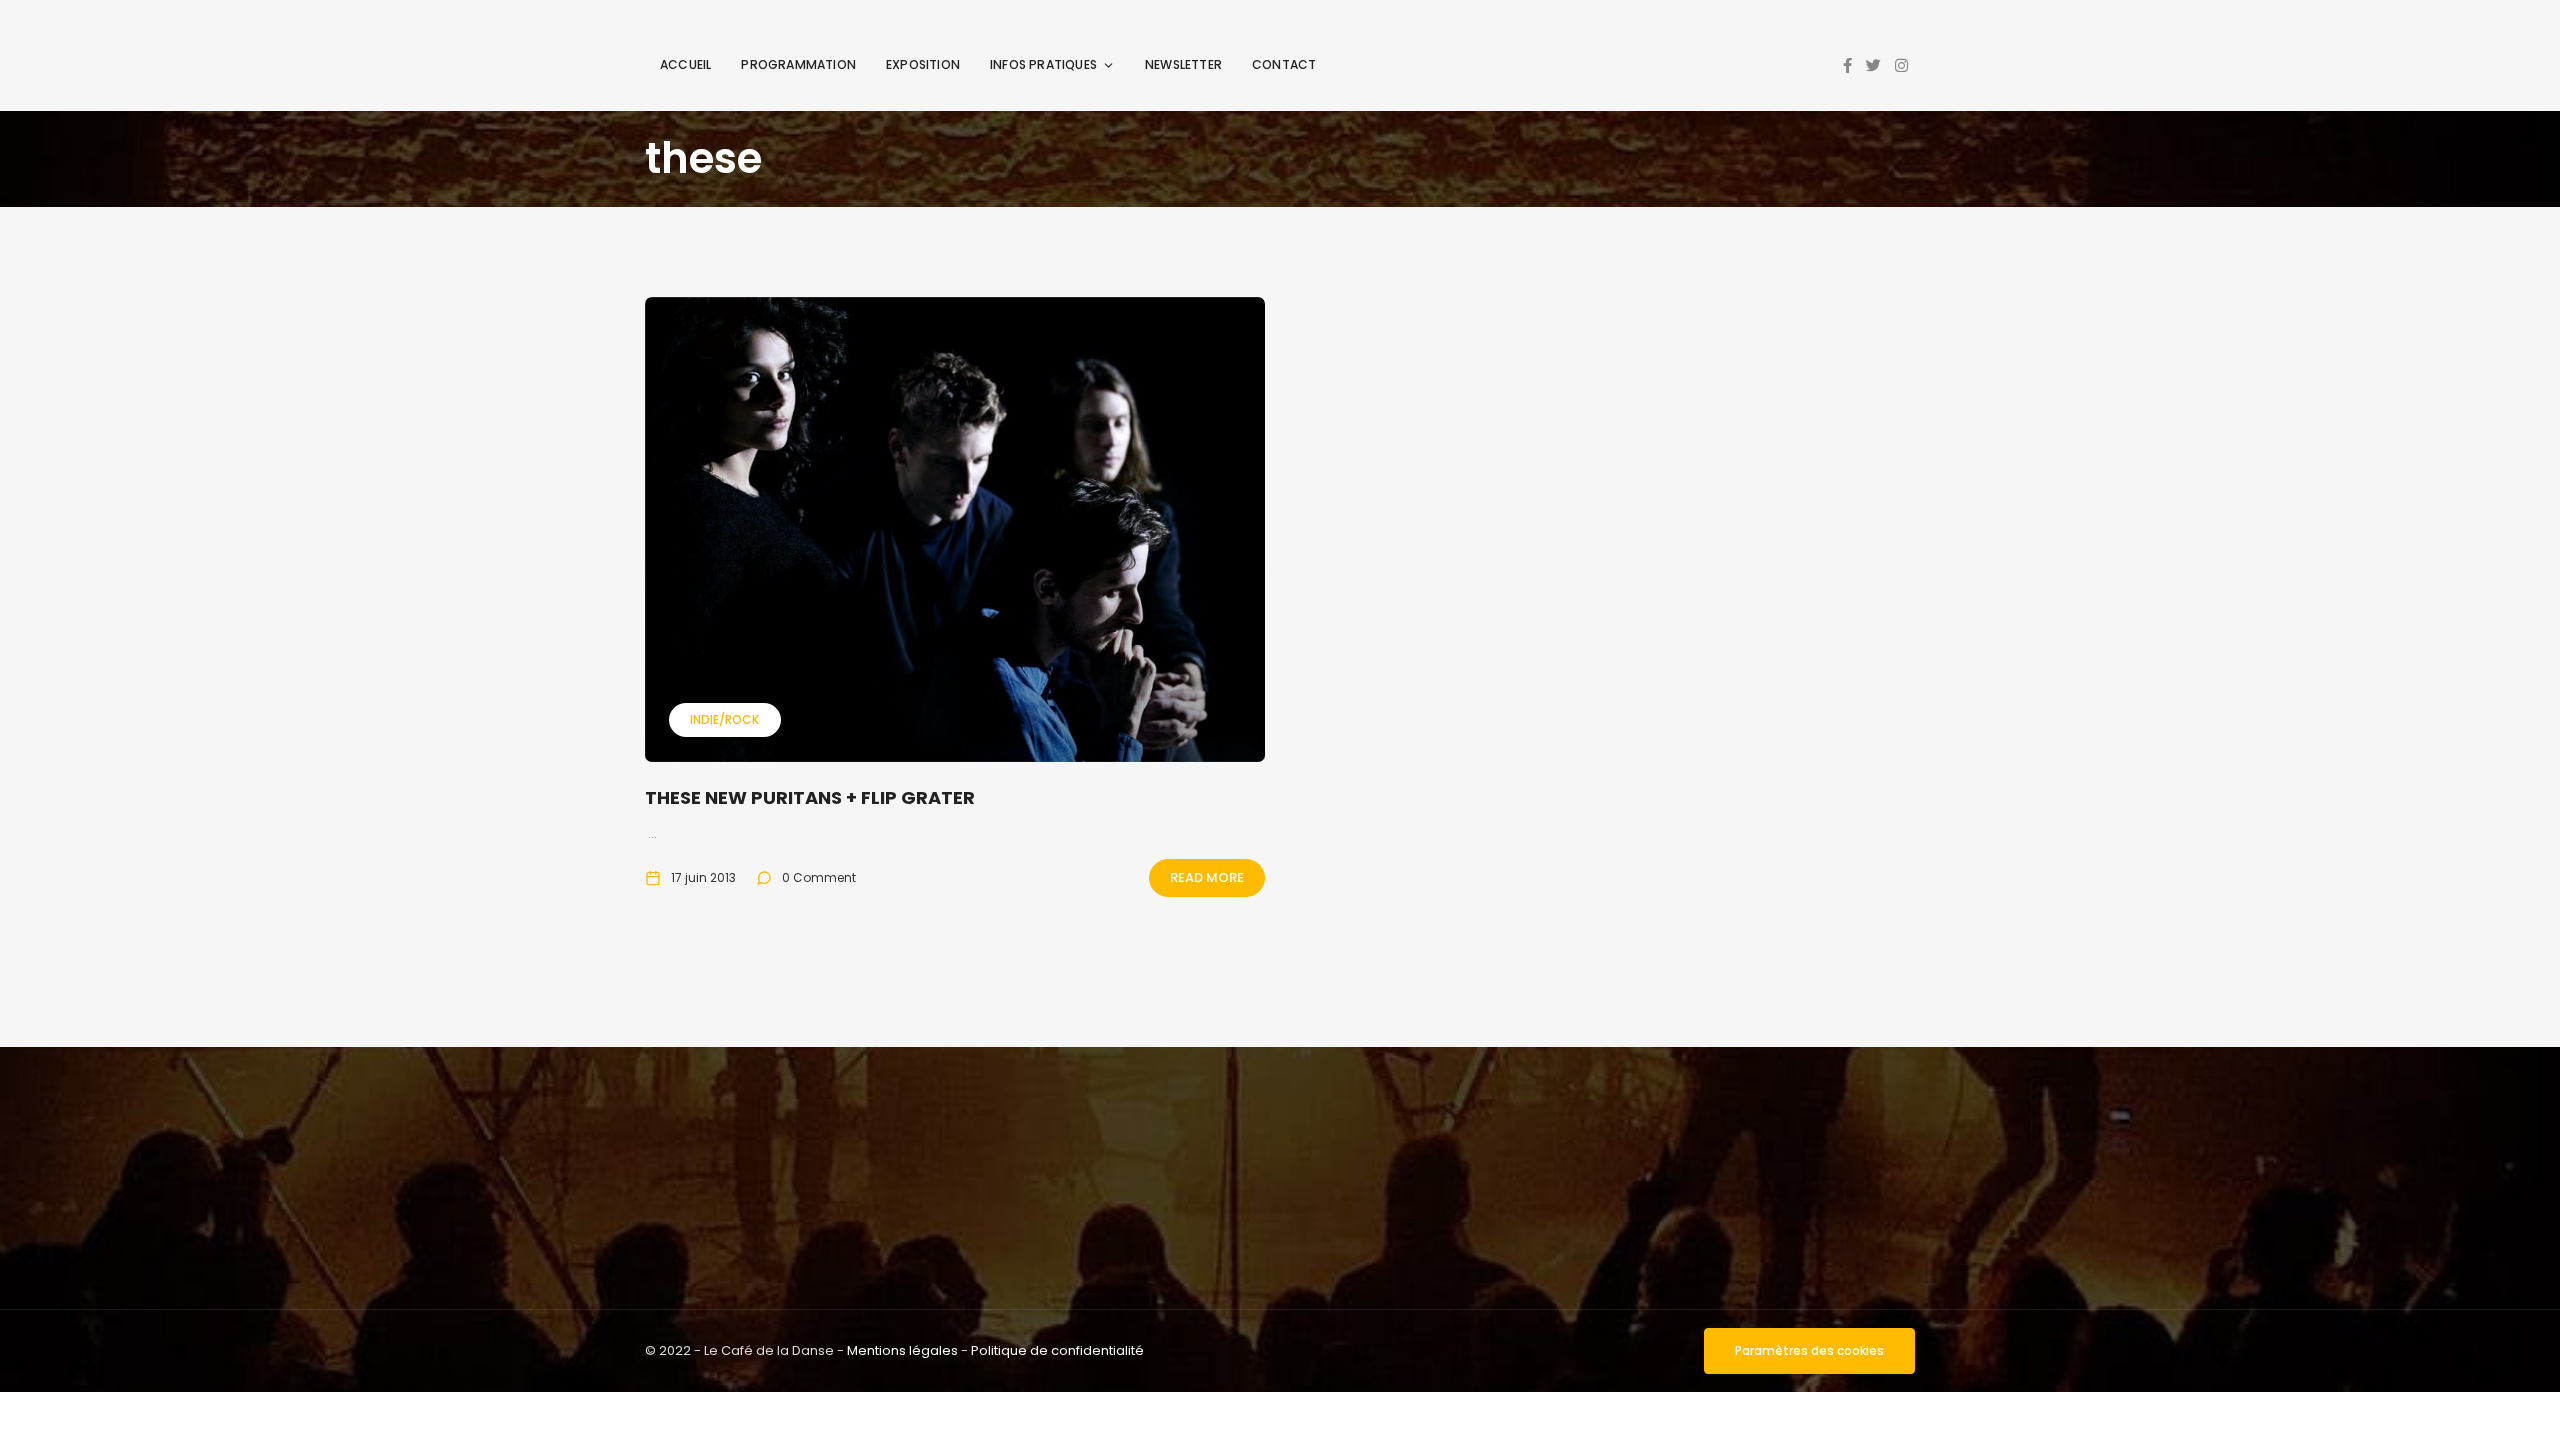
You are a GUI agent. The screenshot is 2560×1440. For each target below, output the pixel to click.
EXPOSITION (923, 64)
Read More (1207, 877)
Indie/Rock (724, 719)
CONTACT (1284, 64)
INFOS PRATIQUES (1043, 64)
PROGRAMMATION (798, 64)
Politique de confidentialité (1057, 1350)
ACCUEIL (685, 64)
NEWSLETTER (1183, 64)
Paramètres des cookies (1809, 1350)
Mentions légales (902, 1350)
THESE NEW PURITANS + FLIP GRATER (810, 797)
